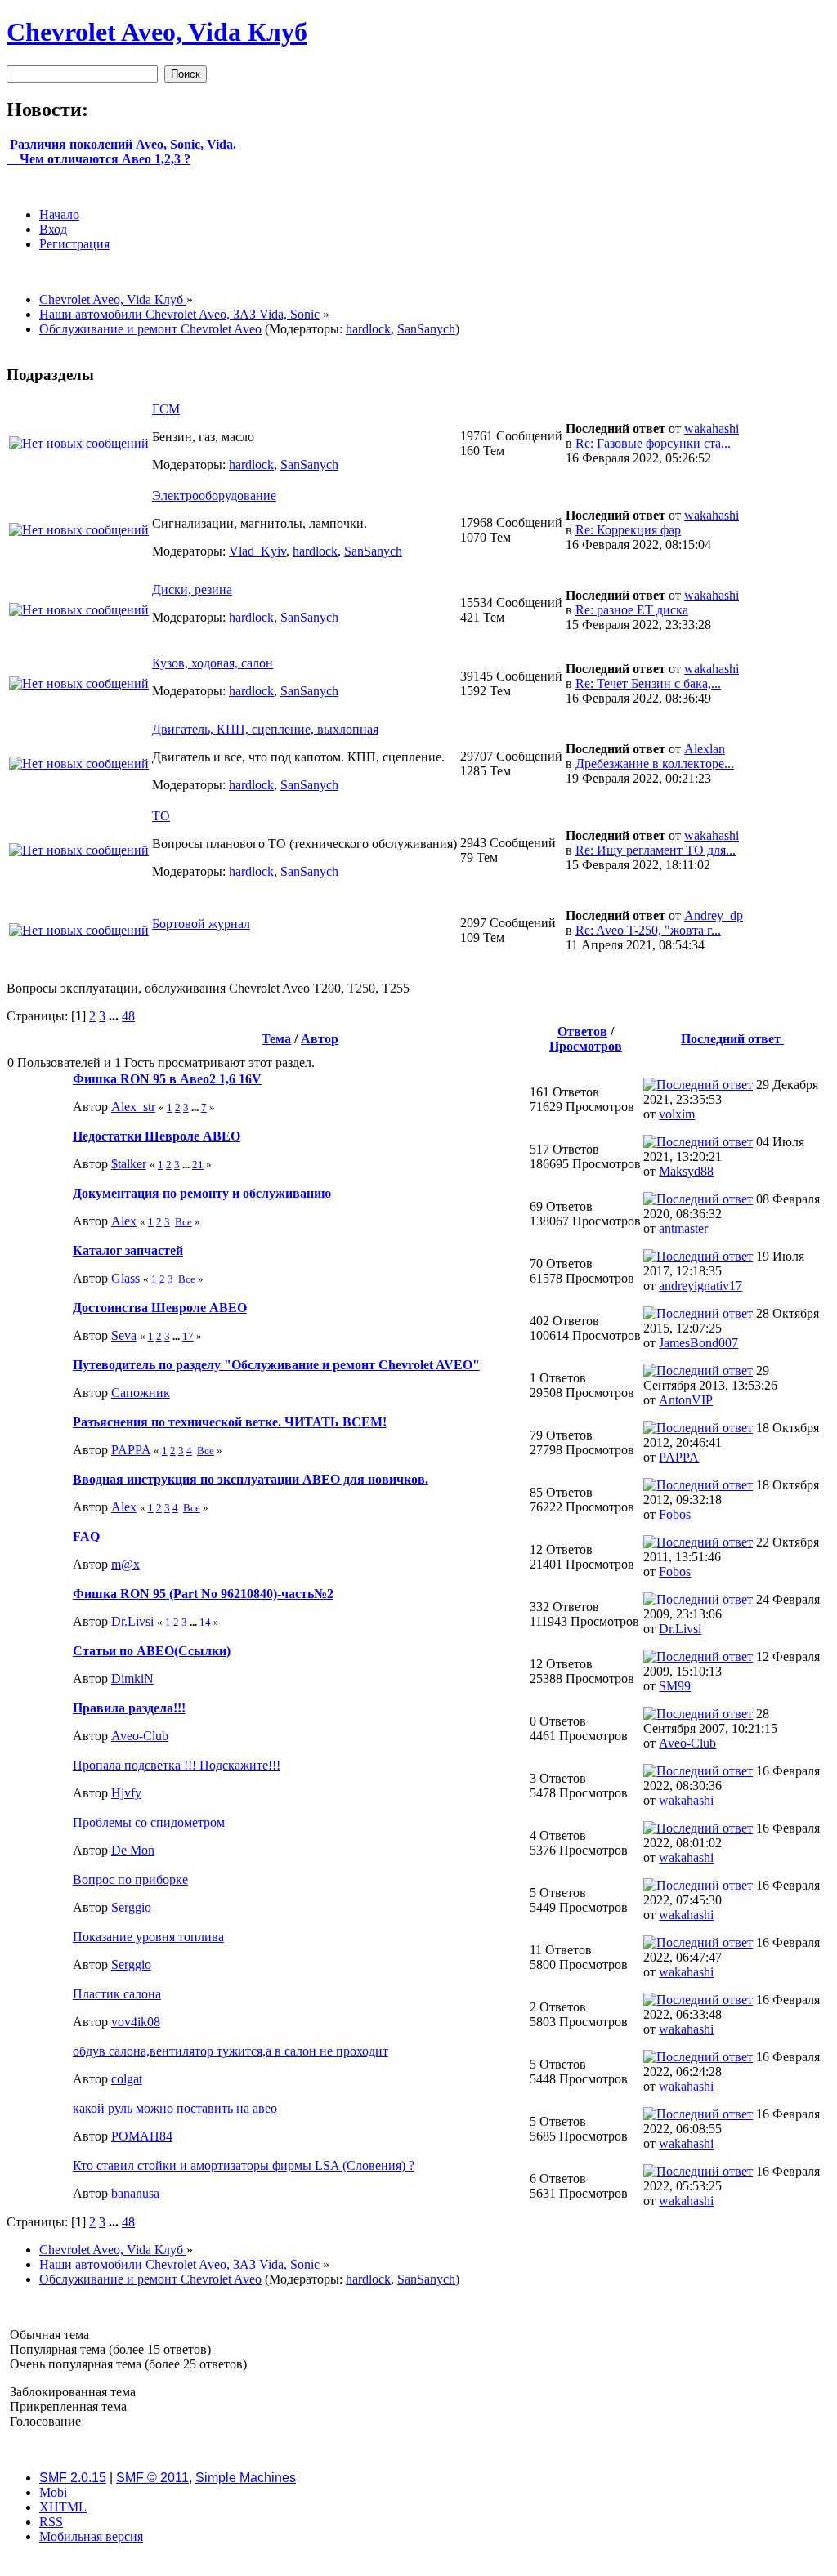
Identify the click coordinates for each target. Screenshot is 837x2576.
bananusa (135, 2193)
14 (205, 1622)
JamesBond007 (698, 1343)
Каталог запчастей (128, 1250)
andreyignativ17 (700, 1286)
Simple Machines (246, 2478)
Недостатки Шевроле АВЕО (157, 1136)
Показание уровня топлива (148, 1937)
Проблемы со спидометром (149, 1822)
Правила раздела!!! (129, 1708)
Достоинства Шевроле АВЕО (160, 1308)
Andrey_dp (714, 915)
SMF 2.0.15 (73, 2478)
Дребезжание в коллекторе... (655, 763)
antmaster (683, 1228)
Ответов (582, 1031)
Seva (124, 1335)
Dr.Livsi (132, 1621)
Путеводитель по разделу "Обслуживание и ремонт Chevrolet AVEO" (276, 1365)
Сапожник (141, 1393)
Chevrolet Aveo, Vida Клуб (157, 32)
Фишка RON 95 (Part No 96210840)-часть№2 (203, 1594)
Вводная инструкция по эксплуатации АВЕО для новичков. (251, 1479)
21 (198, 1165)
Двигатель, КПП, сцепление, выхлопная (265, 729)
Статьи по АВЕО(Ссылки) (152, 1651)
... (115, 1016)
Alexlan (705, 749)
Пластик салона (117, 1994)
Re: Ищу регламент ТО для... (656, 850)
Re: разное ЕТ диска (632, 610)
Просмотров (586, 1046)
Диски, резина (192, 589)
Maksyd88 (686, 1171)
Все (184, 1222)
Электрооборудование (214, 496)
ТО (161, 816)
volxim (677, 1114)
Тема (276, 1039)
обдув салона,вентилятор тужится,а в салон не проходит (231, 2051)
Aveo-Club (140, 1736)
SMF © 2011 (152, 2478)
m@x (125, 1564)
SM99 (675, 1686)
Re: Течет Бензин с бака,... (648, 683)
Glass (125, 1278)
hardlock (368, 329)
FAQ (86, 1536)
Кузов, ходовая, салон (213, 663)
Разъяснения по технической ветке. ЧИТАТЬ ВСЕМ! (230, 1422)
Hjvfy (126, 1793)
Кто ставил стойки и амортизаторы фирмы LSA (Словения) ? (244, 2165)
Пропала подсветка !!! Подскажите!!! (177, 1765)
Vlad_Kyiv (257, 551)
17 (188, 1336)
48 (128, 1016)
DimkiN (132, 1679)
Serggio (131, 1907)
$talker (129, 1164)
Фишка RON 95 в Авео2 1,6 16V (167, 1079)
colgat (127, 2079)
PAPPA (131, 1450)
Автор (320, 1039)
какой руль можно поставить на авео (175, 2108)
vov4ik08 (136, 2022)
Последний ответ (732, 1039)
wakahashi (712, 429)
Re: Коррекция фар (628, 530)
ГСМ (166, 409)
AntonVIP (686, 1400)
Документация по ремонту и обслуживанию (202, 1193)
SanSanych (426, 329)
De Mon (133, 1850)
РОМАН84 (142, 2136)
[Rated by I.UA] (418, 2565)
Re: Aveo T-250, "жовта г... (648, 930)
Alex (124, 1221)
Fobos (675, 1514)
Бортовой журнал (201, 924)
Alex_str (133, 1107)
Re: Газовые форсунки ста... (653, 443)
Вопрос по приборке (130, 1880)
